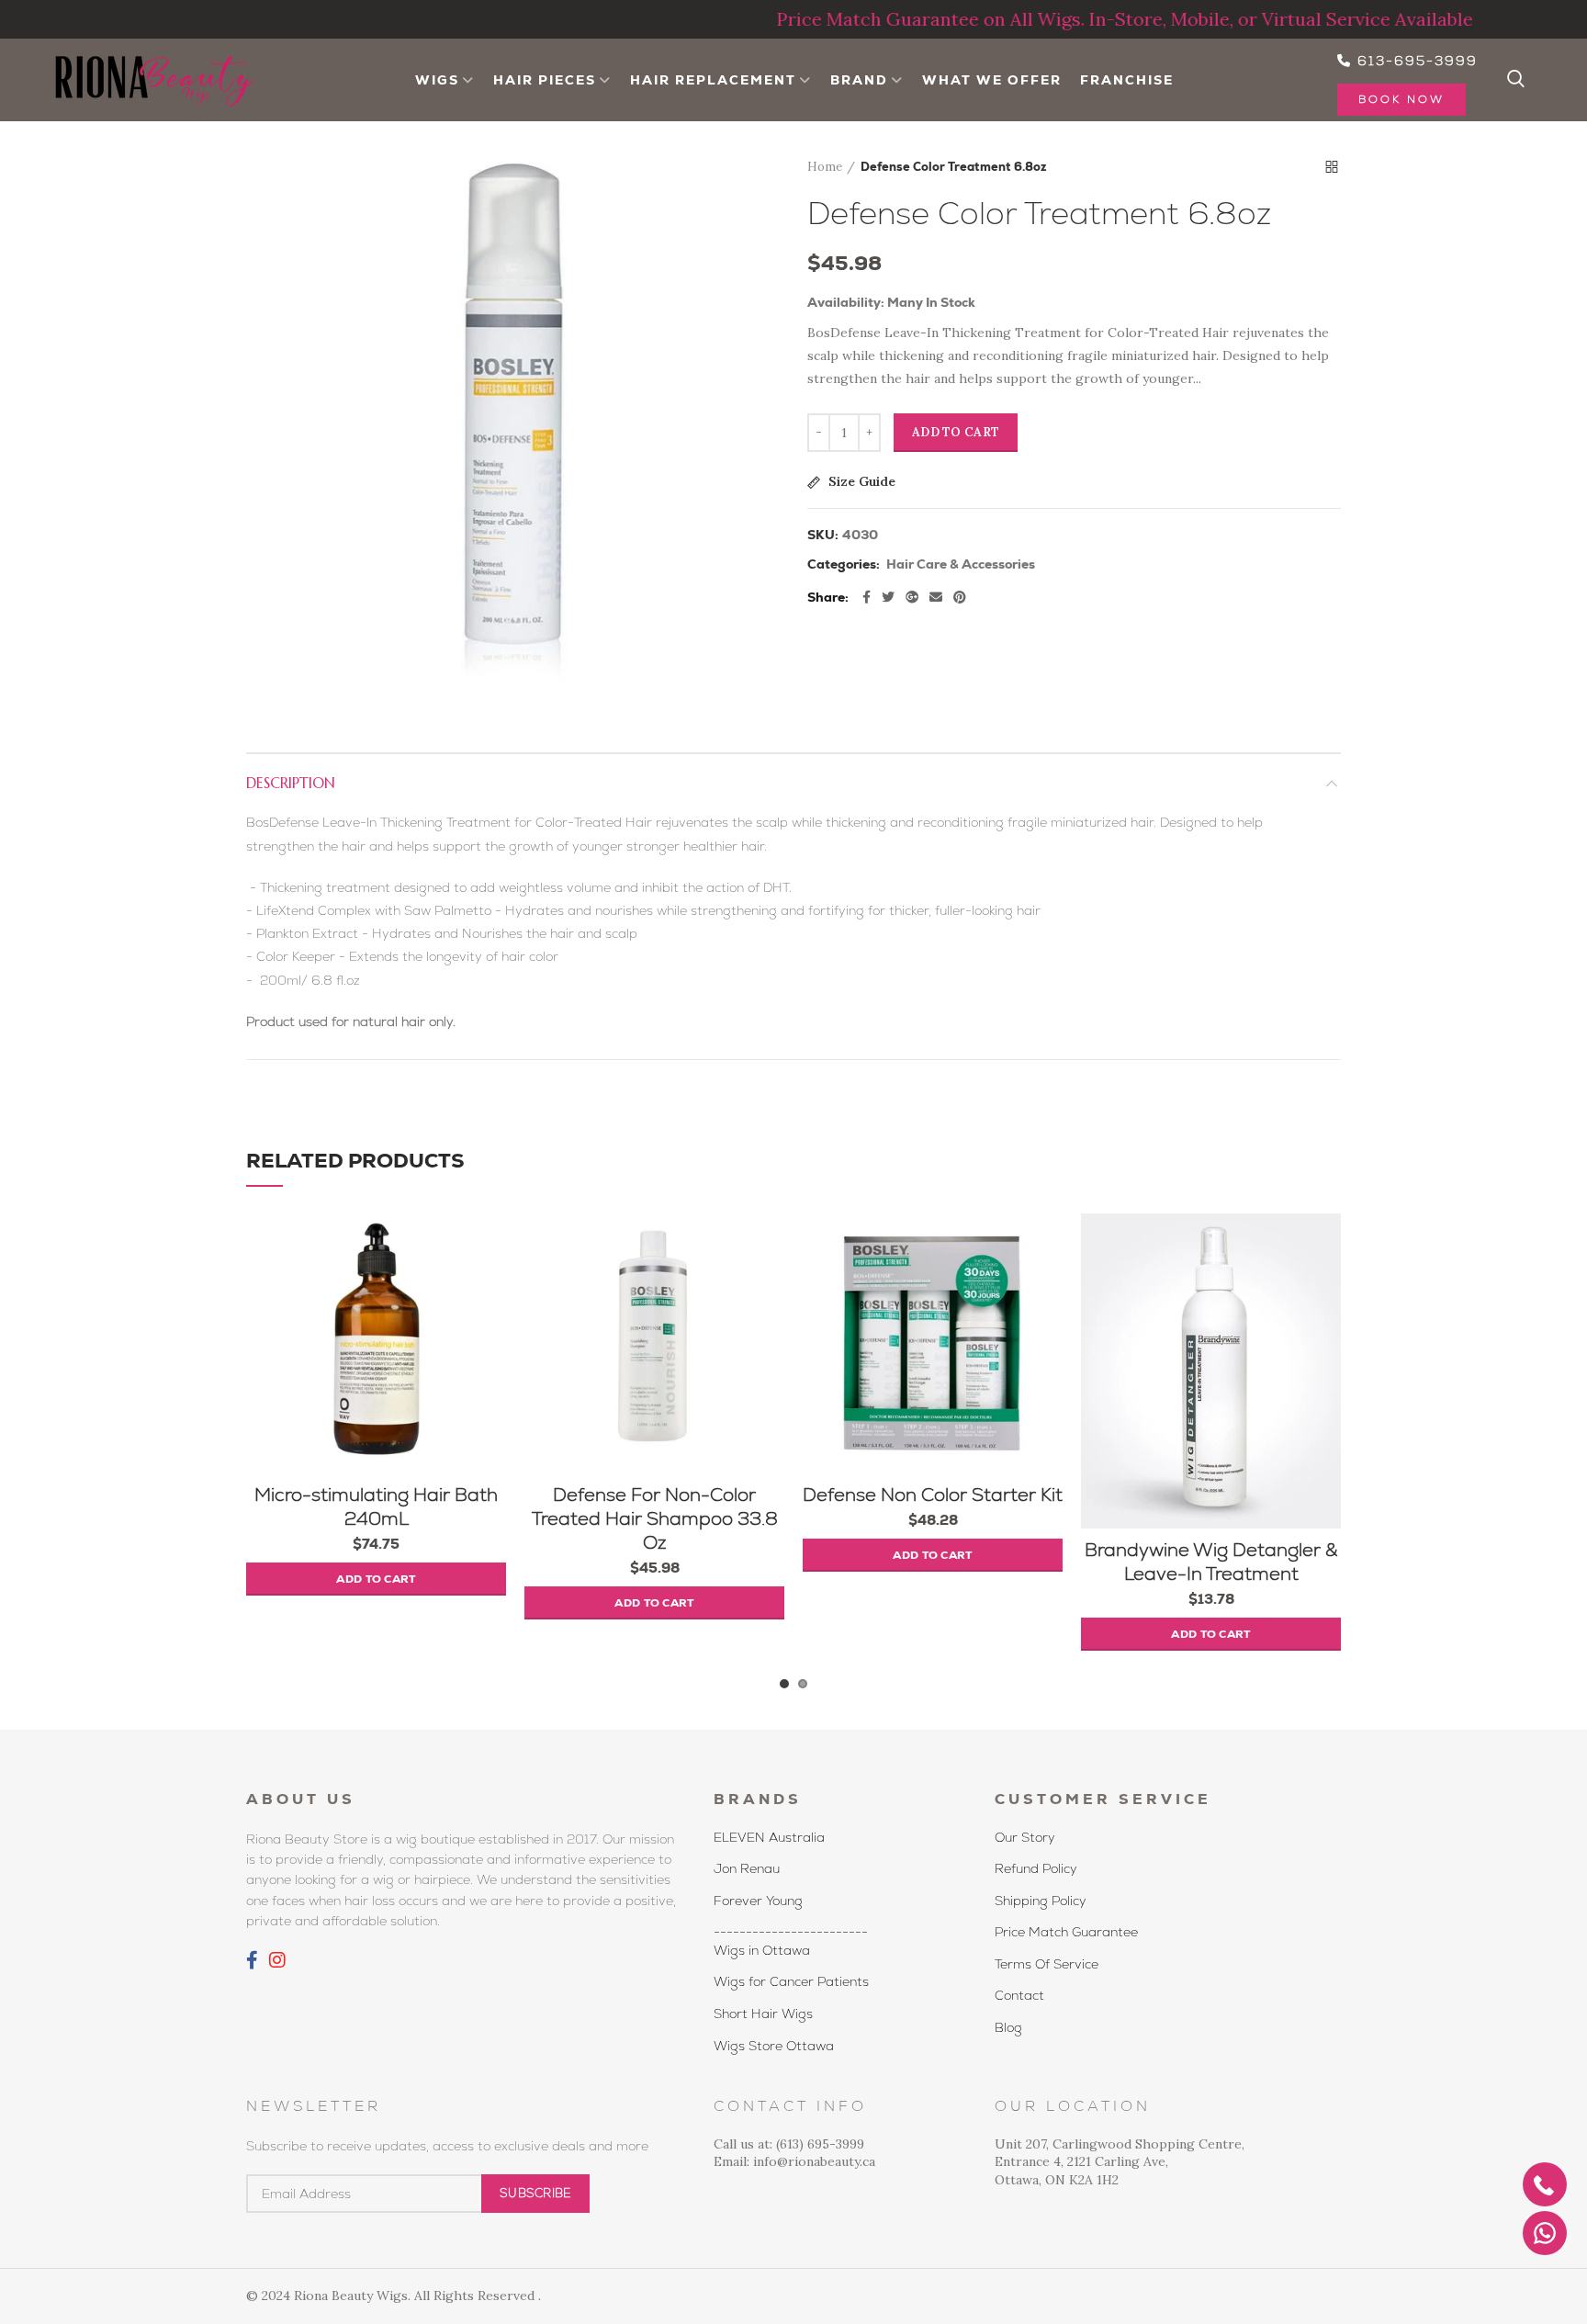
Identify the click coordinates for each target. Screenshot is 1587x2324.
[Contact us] (1545, 2233)
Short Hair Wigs (763, 2014)
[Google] (912, 597)
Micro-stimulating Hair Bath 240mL (376, 1506)
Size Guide (860, 482)
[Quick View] (492, 1326)
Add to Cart (956, 432)
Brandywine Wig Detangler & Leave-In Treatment (1211, 1562)
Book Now (1401, 99)
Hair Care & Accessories (961, 564)
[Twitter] (888, 597)
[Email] (936, 597)
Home (825, 167)
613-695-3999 (1415, 61)
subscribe (535, 2193)
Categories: (844, 564)
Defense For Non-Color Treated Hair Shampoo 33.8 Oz (655, 1518)
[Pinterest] (960, 597)
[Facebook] (867, 597)
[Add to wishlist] (492, 1243)
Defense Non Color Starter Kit (933, 1495)
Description (291, 783)
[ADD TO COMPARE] (492, 1285)
